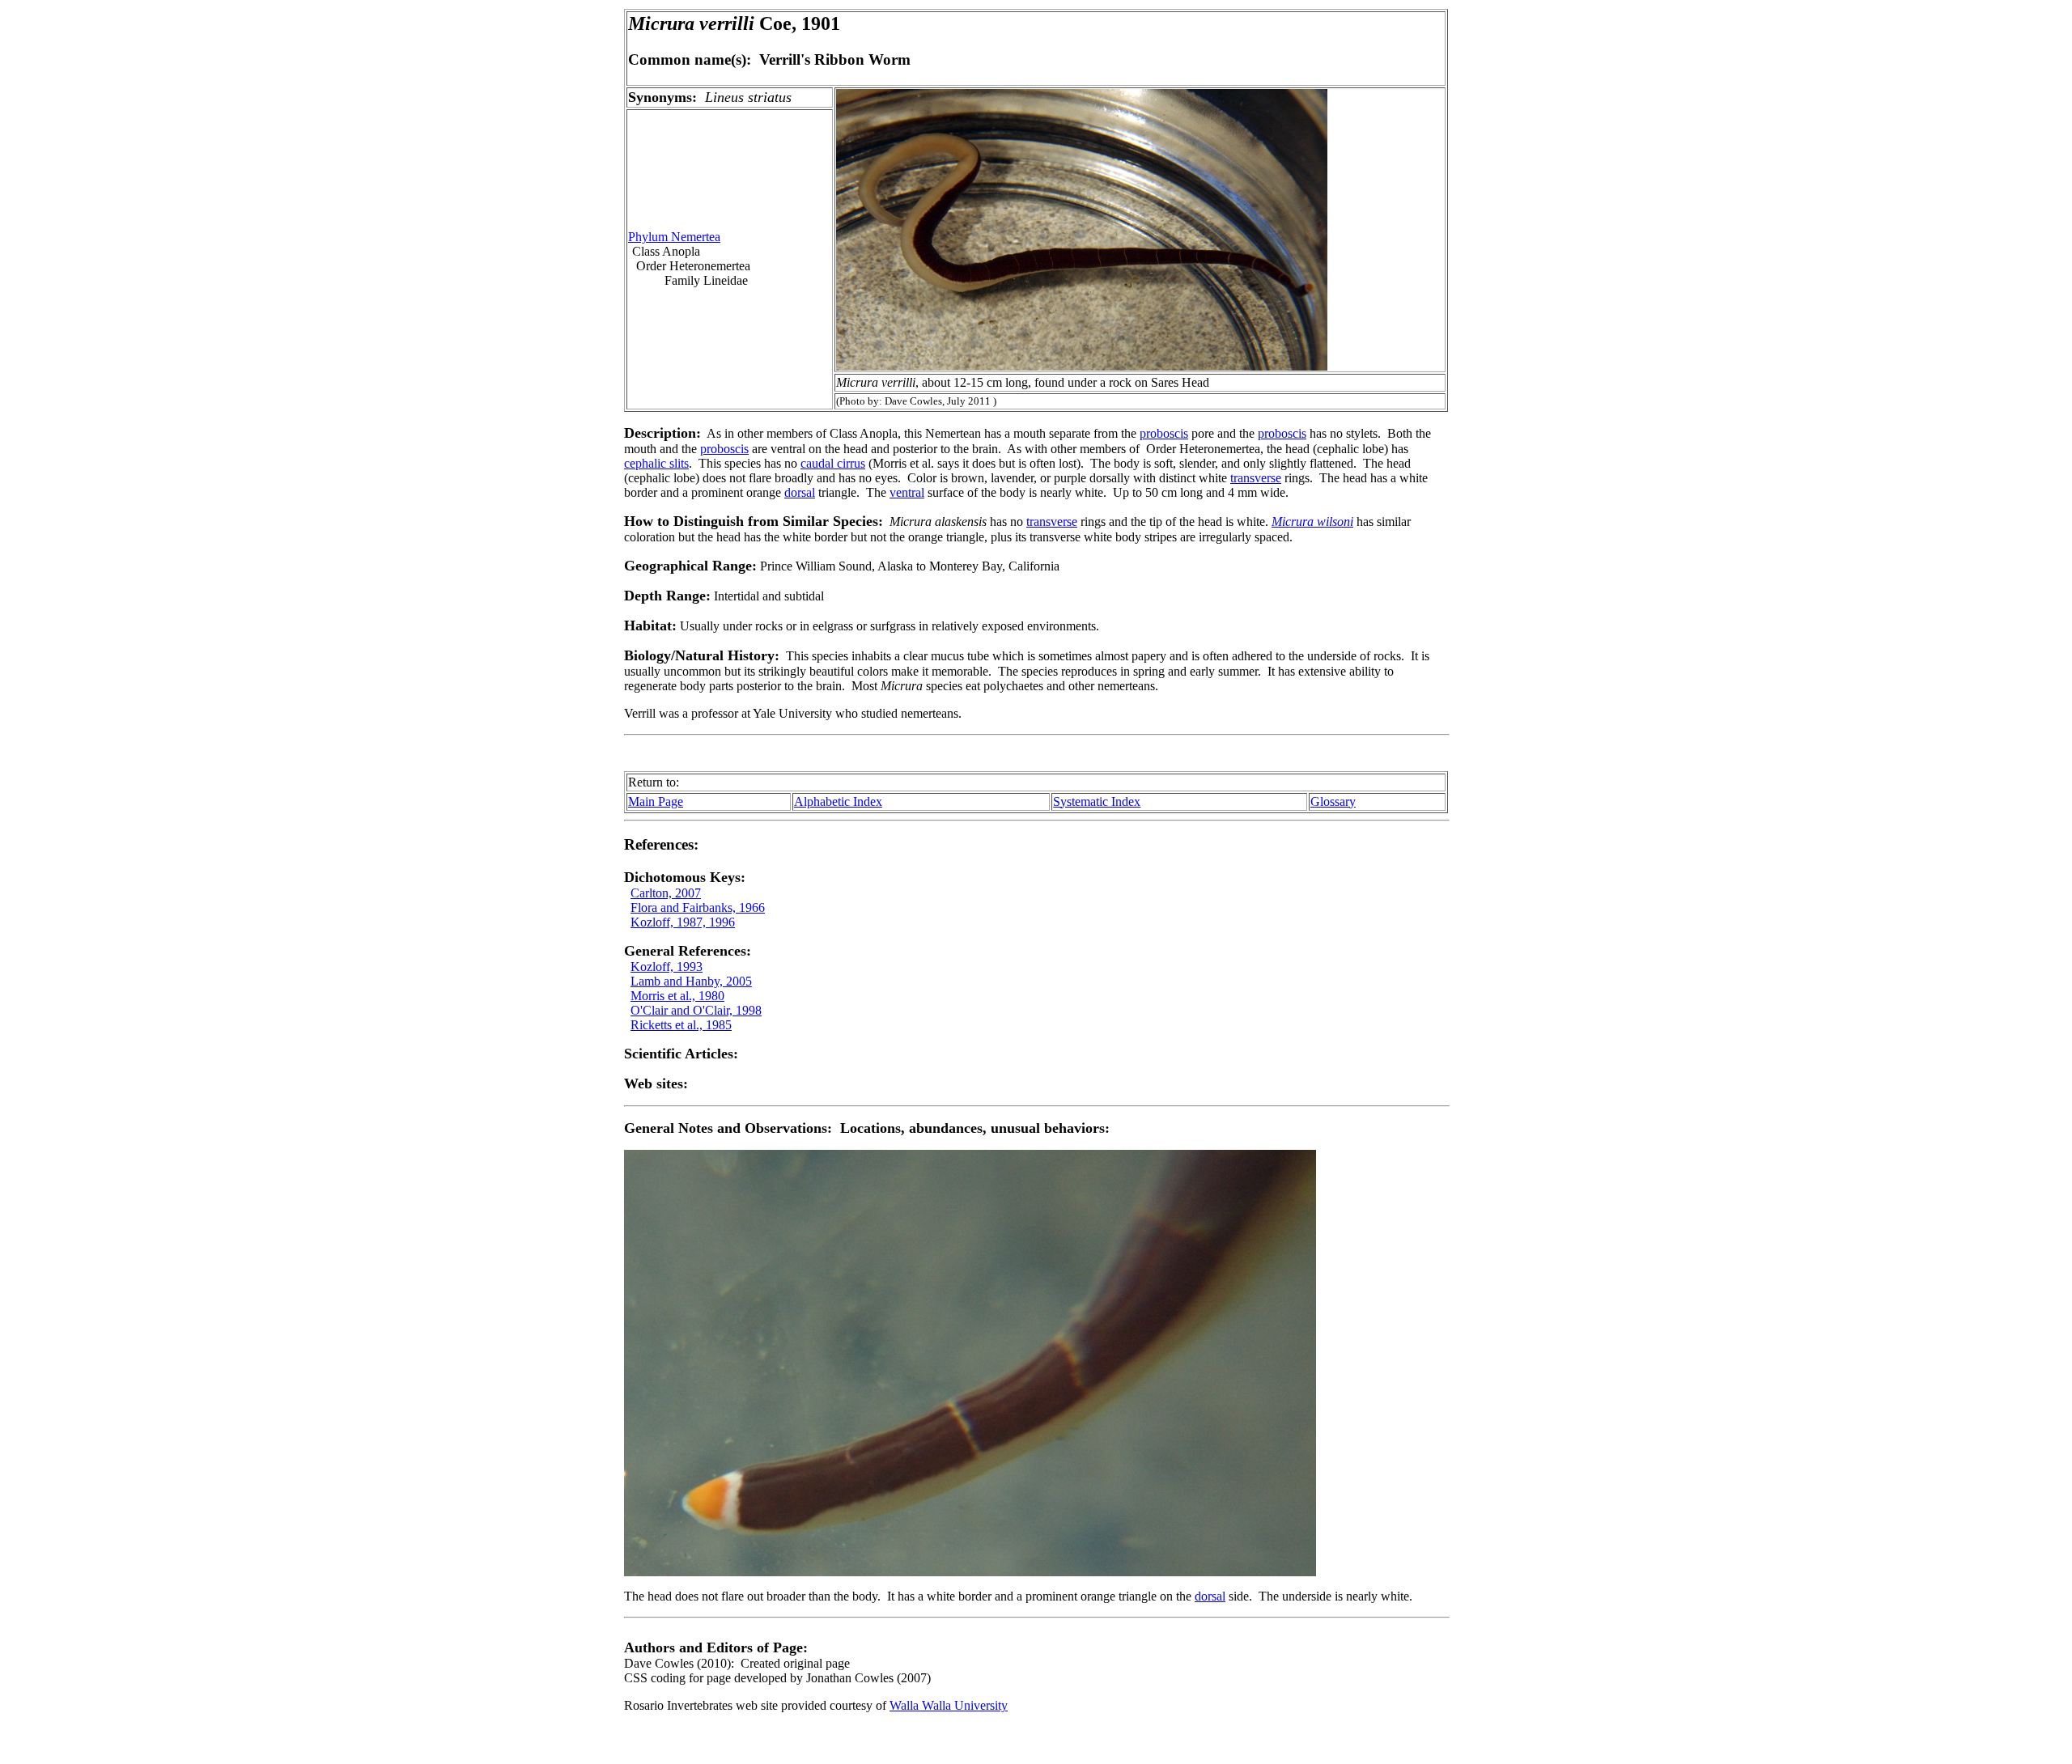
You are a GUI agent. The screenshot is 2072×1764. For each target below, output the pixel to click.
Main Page (656, 801)
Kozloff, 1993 (667, 967)
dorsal (800, 492)
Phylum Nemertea (674, 237)
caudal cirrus (833, 463)
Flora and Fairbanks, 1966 (698, 907)
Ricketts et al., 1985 (681, 1025)
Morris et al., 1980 (677, 996)
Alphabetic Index (838, 801)
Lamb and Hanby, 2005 (691, 981)
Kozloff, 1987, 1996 (683, 922)
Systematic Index (1097, 801)
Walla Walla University (949, 1705)
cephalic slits (656, 463)
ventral (907, 492)
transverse (1256, 478)
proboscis (1164, 433)
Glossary (1333, 801)
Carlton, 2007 (666, 893)
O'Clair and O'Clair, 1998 (696, 1010)
